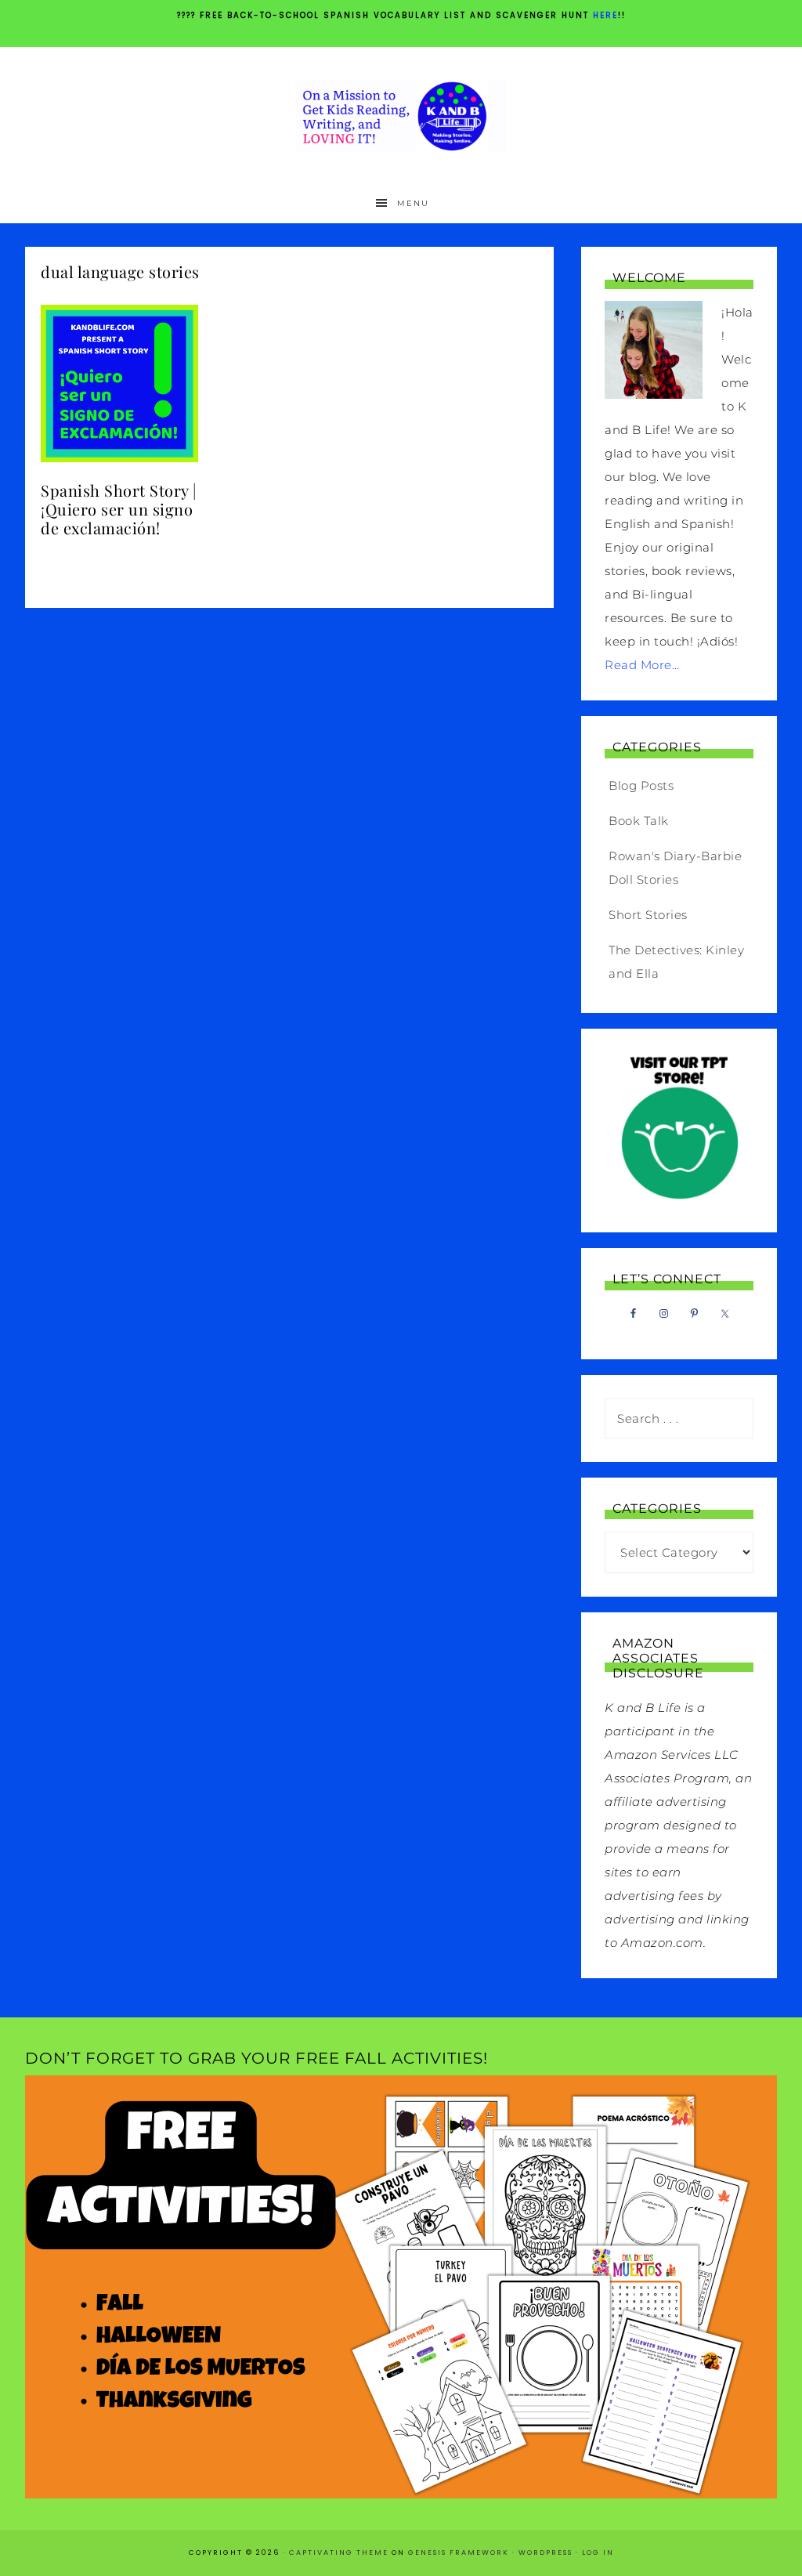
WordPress (546, 2552)
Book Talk (639, 821)
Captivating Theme (339, 2552)
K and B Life (401, 116)
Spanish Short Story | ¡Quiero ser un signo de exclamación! (119, 509)
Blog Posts (641, 785)
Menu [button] (413, 203)
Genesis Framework (459, 2552)
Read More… (642, 665)
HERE (605, 15)
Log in (598, 2552)
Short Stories (648, 915)
